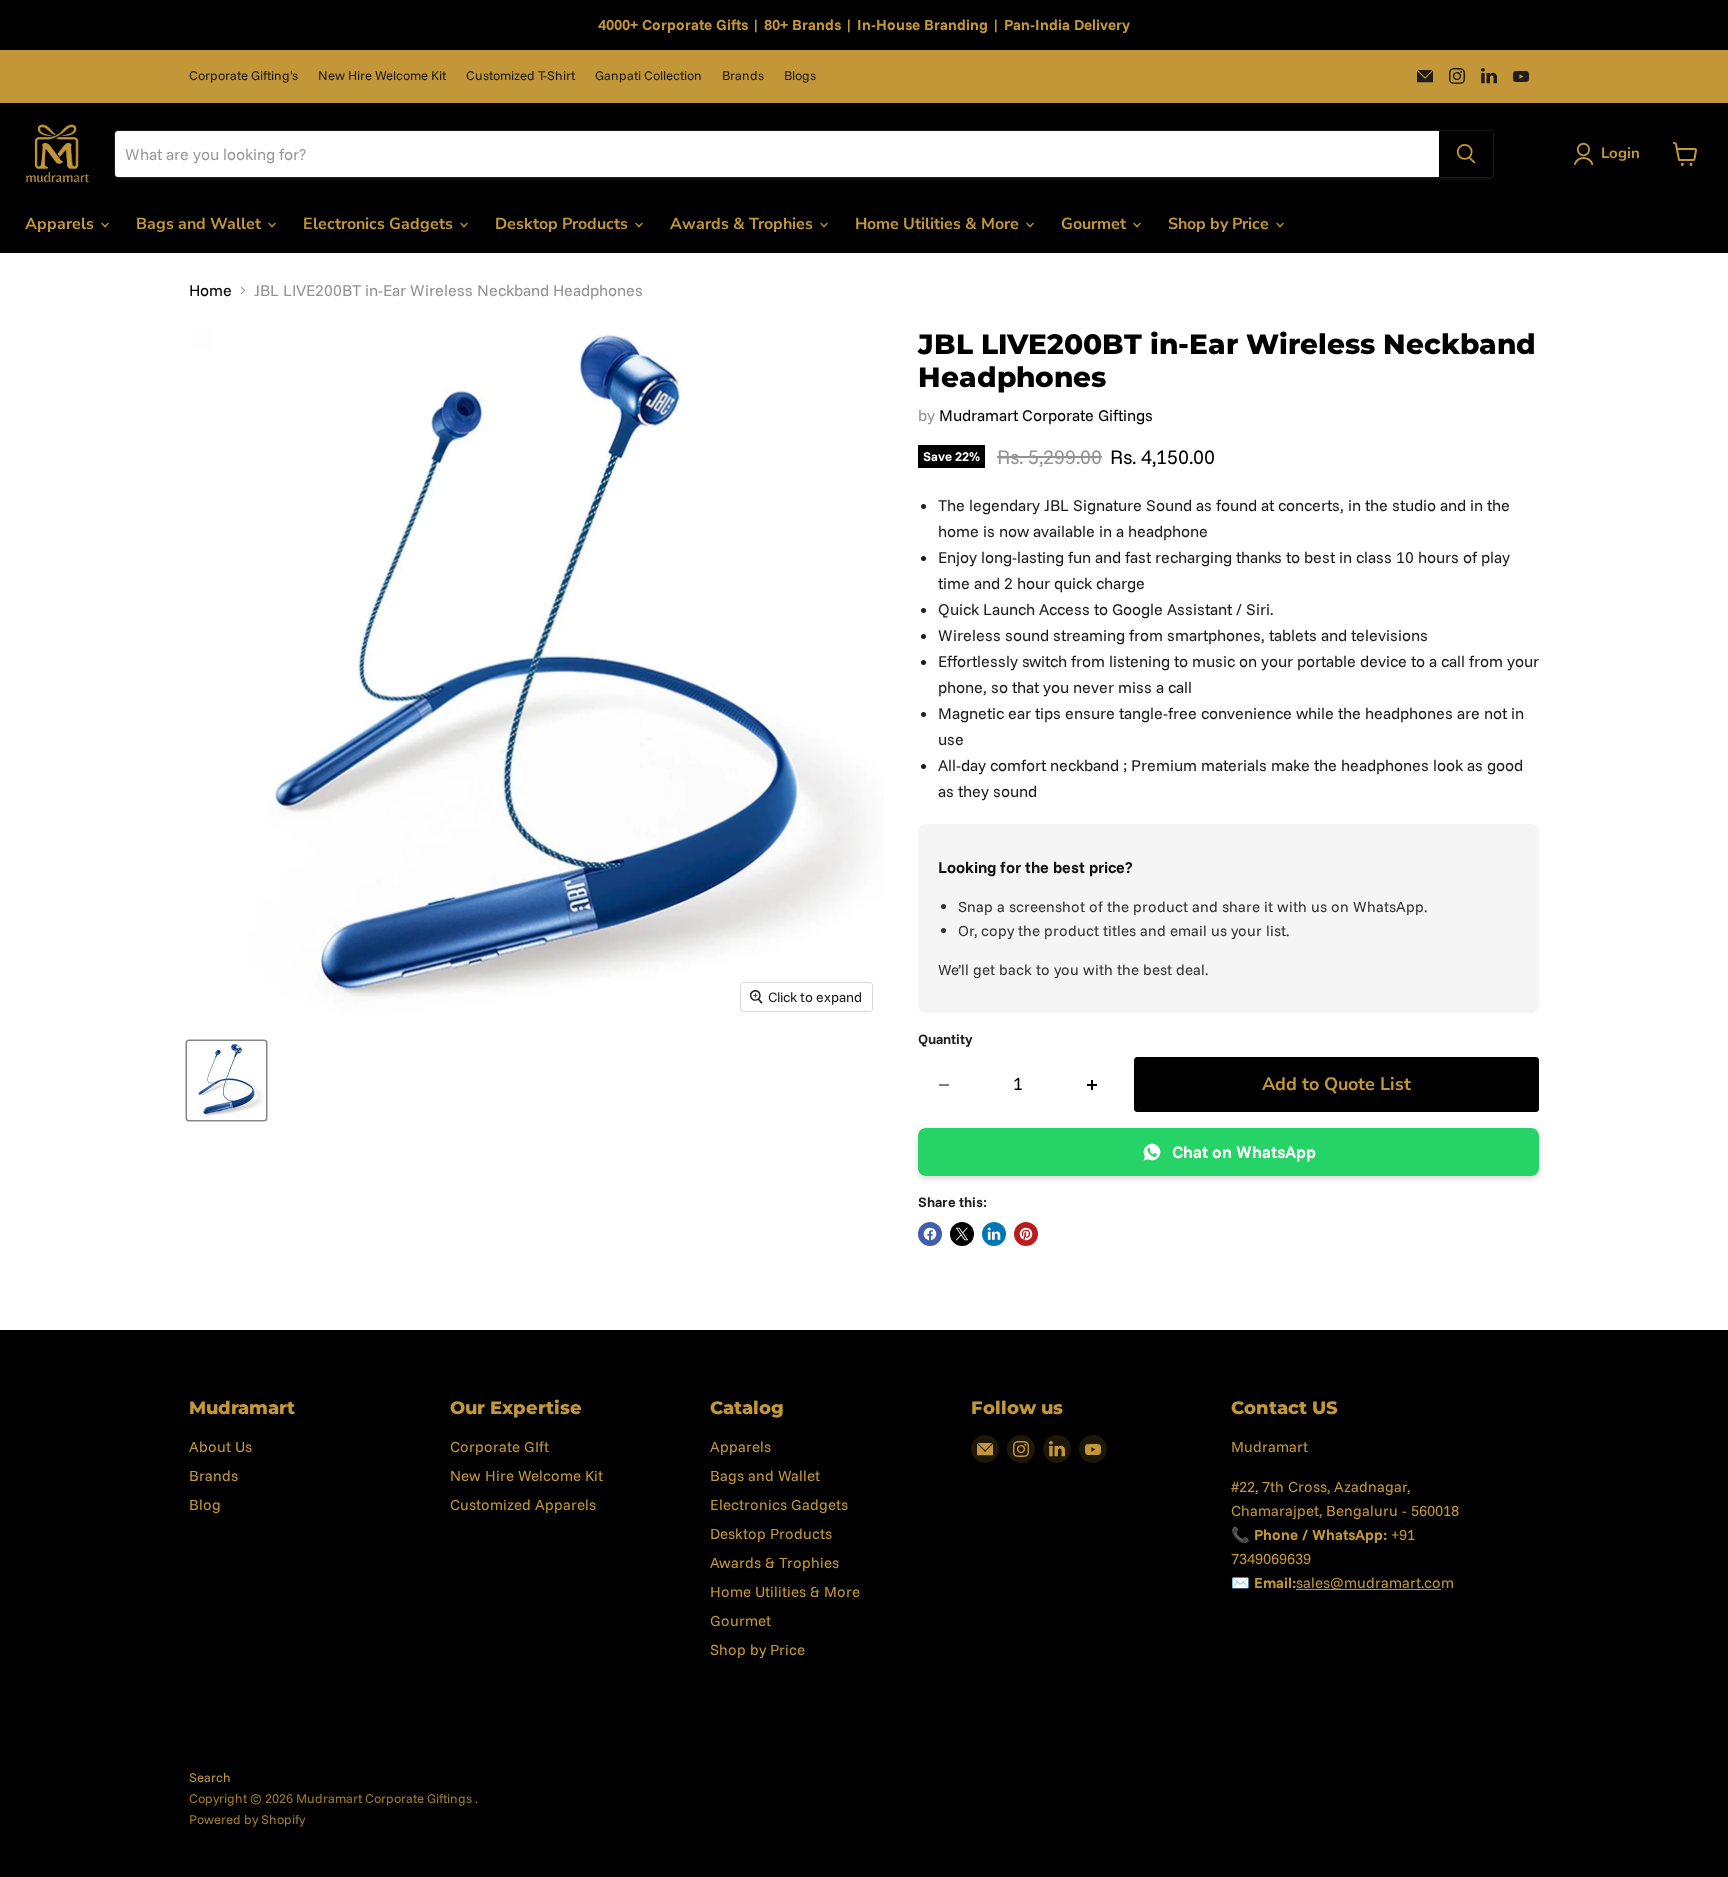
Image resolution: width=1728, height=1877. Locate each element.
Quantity (945, 1039)
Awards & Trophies (743, 224)
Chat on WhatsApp (1244, 1151)
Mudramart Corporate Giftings (1046, 415)
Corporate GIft (499, 1446)
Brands (743, 75)
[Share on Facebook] (930, 1234)
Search (210, 1777)
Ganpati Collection (648, 75)
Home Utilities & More (939, 224)
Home (210, 290)
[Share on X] (962, 1234)
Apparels (61, 224)
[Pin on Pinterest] (1026, 1234)
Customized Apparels (523, 1504)
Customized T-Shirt (520, 75)
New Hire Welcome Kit (382, 75)
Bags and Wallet (200, 224)
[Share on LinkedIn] (994, 1234)
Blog (205, 1504)
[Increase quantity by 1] (1092, 1084)
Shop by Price (1220, 224)
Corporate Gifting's (243, 75)
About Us (220, 1446)
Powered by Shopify (247, 1819)
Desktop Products (563, 224)
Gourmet (1095, 224)
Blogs (800, 75)
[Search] (1466, 154)
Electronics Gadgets (380, 224)
